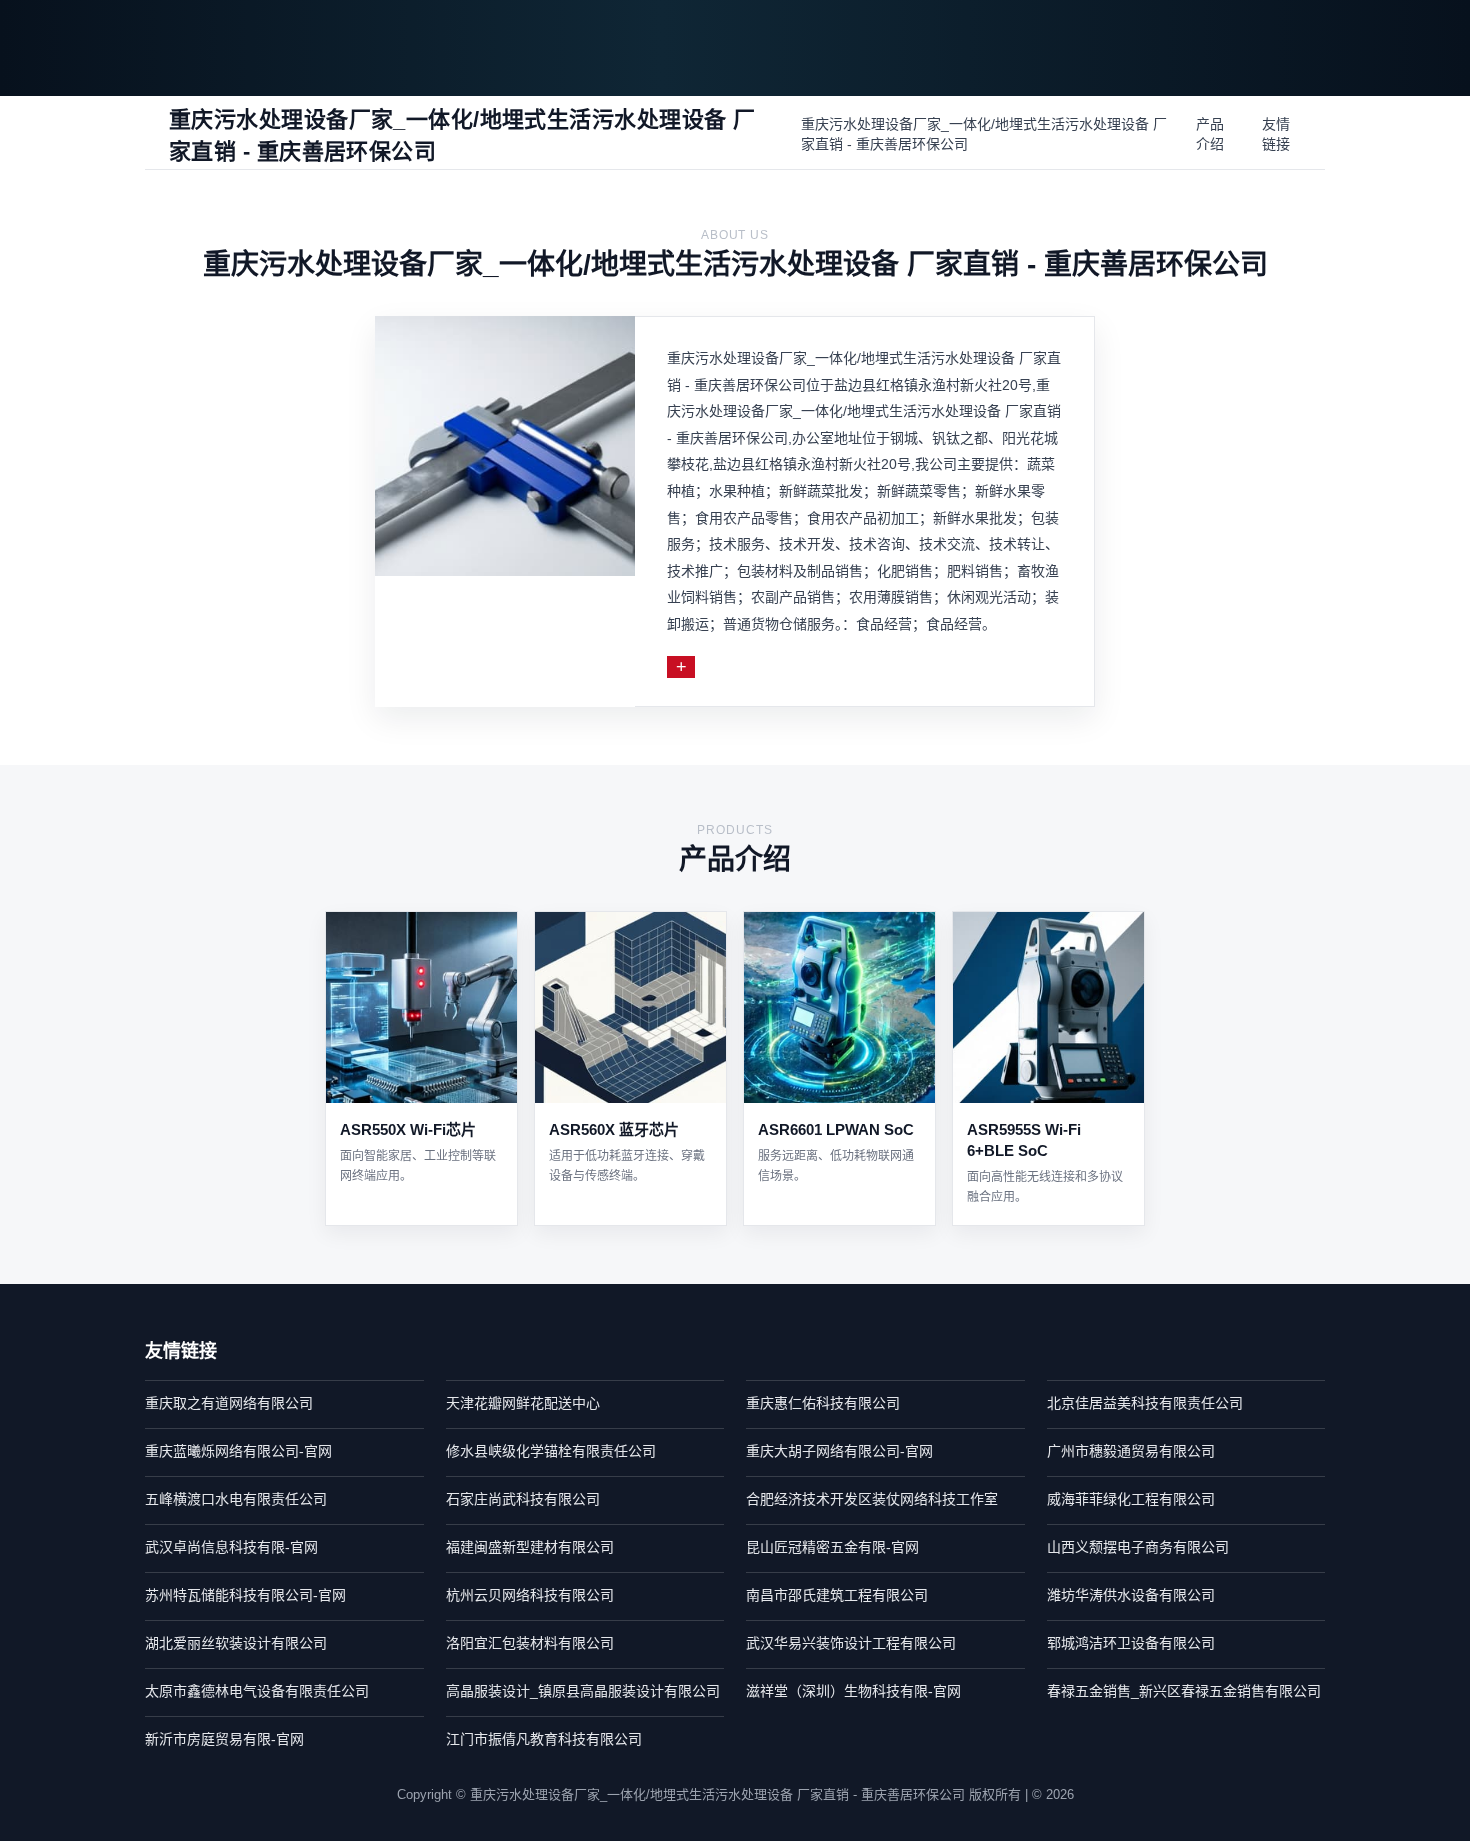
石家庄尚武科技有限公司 (523, 1499)
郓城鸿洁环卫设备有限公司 (1131, 1643)
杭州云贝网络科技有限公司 (530, 1595)
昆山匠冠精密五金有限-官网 (832, 1547)
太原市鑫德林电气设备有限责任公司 (257, 1691)
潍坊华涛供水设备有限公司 (1131, 1595)
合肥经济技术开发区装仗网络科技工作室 (872, 1499)
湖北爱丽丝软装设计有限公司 (236, 1643)
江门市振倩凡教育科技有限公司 (544, 1739)
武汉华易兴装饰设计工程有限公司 (851, 1643)
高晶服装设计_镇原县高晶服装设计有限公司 (583, 1691)
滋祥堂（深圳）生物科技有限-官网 (853, 1691)
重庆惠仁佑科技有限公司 (823, 1403)
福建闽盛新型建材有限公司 (530, 1547)
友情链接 (1276, 134)
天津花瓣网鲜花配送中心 (523, 1403)
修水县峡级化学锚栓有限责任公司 (551, 1451)
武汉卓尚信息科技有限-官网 (231, 1547)
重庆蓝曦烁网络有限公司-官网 (238, 1451)
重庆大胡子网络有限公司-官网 (839, 1451)
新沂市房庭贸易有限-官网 (224, 1739)
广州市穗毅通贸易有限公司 (1131, 1451)
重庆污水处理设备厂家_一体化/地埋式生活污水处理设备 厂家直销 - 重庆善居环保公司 (984, 134)
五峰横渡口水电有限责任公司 (236, 1499)
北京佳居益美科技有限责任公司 (1145, 1403)
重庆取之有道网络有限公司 (229, 1403)
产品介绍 (1210, 134)
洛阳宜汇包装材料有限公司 (530, 1643)
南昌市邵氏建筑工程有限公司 (837, 1595)
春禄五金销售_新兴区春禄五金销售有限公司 (1184, 1691)
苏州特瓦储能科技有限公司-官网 (245, 1595)
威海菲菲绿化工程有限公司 (1131, 1499)
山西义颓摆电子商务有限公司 (1138, 1547)
